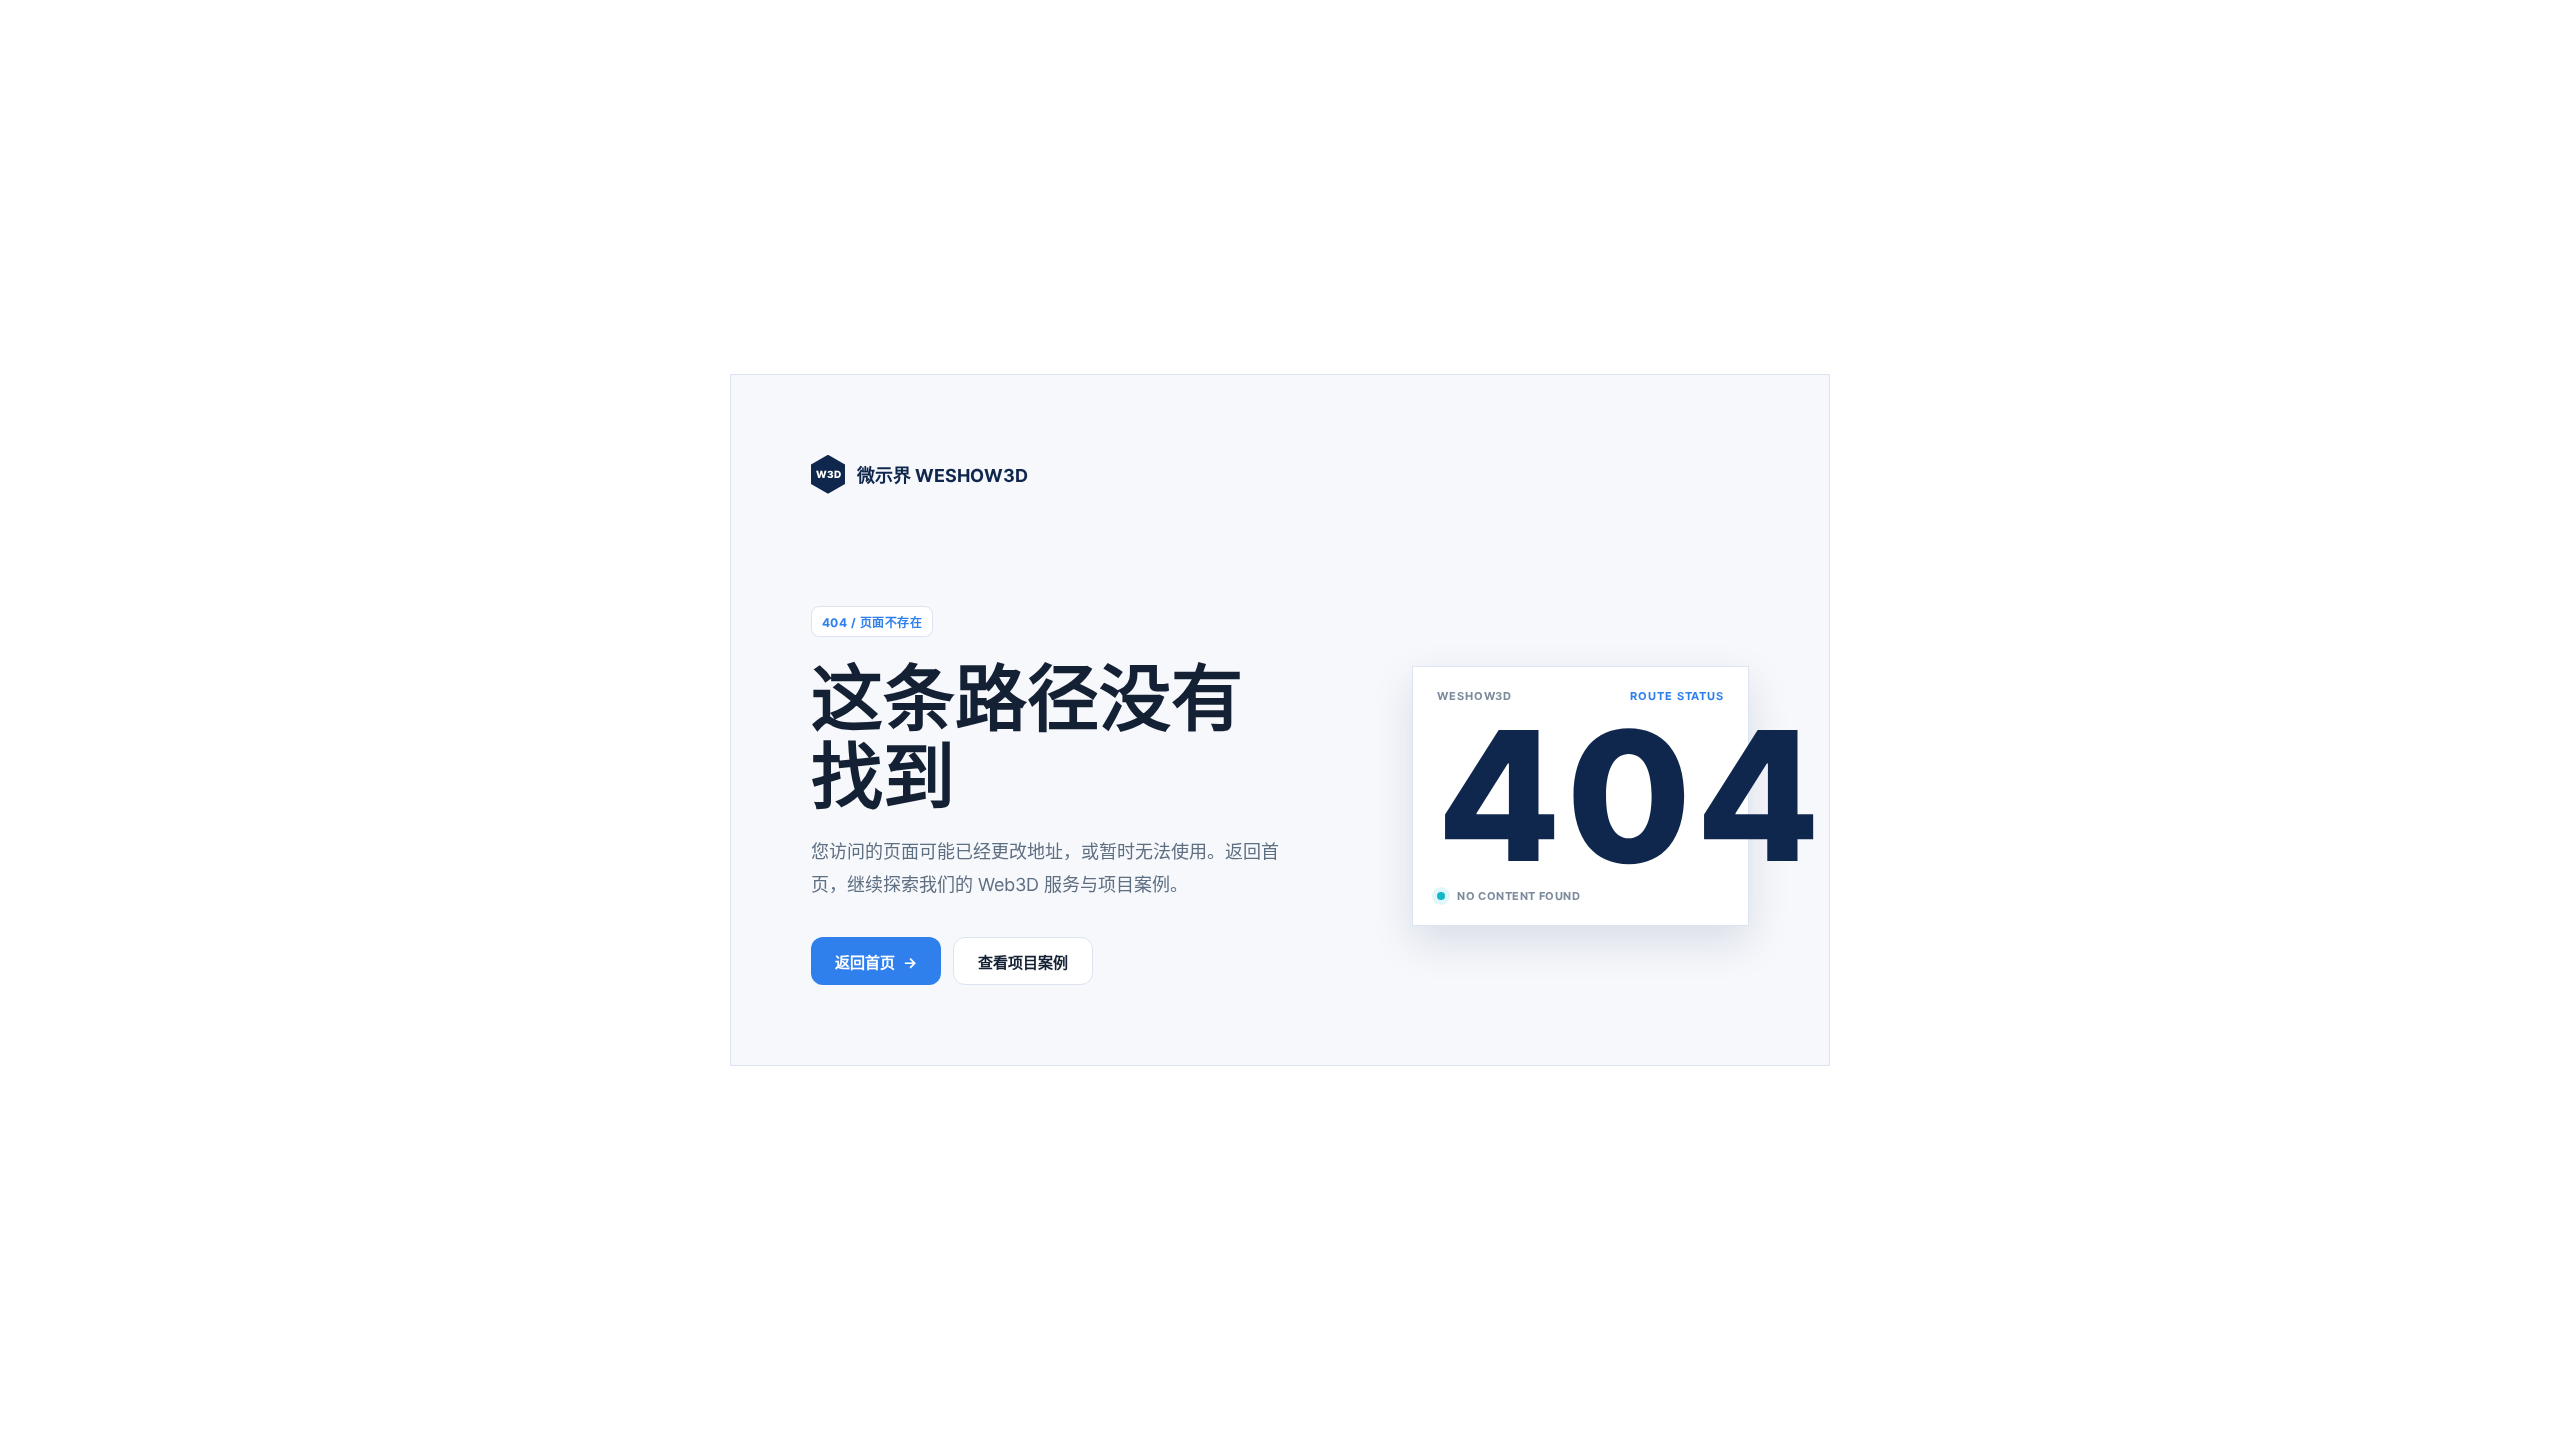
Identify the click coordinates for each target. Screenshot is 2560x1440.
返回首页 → (876, 962)
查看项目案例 (1023, 962)
